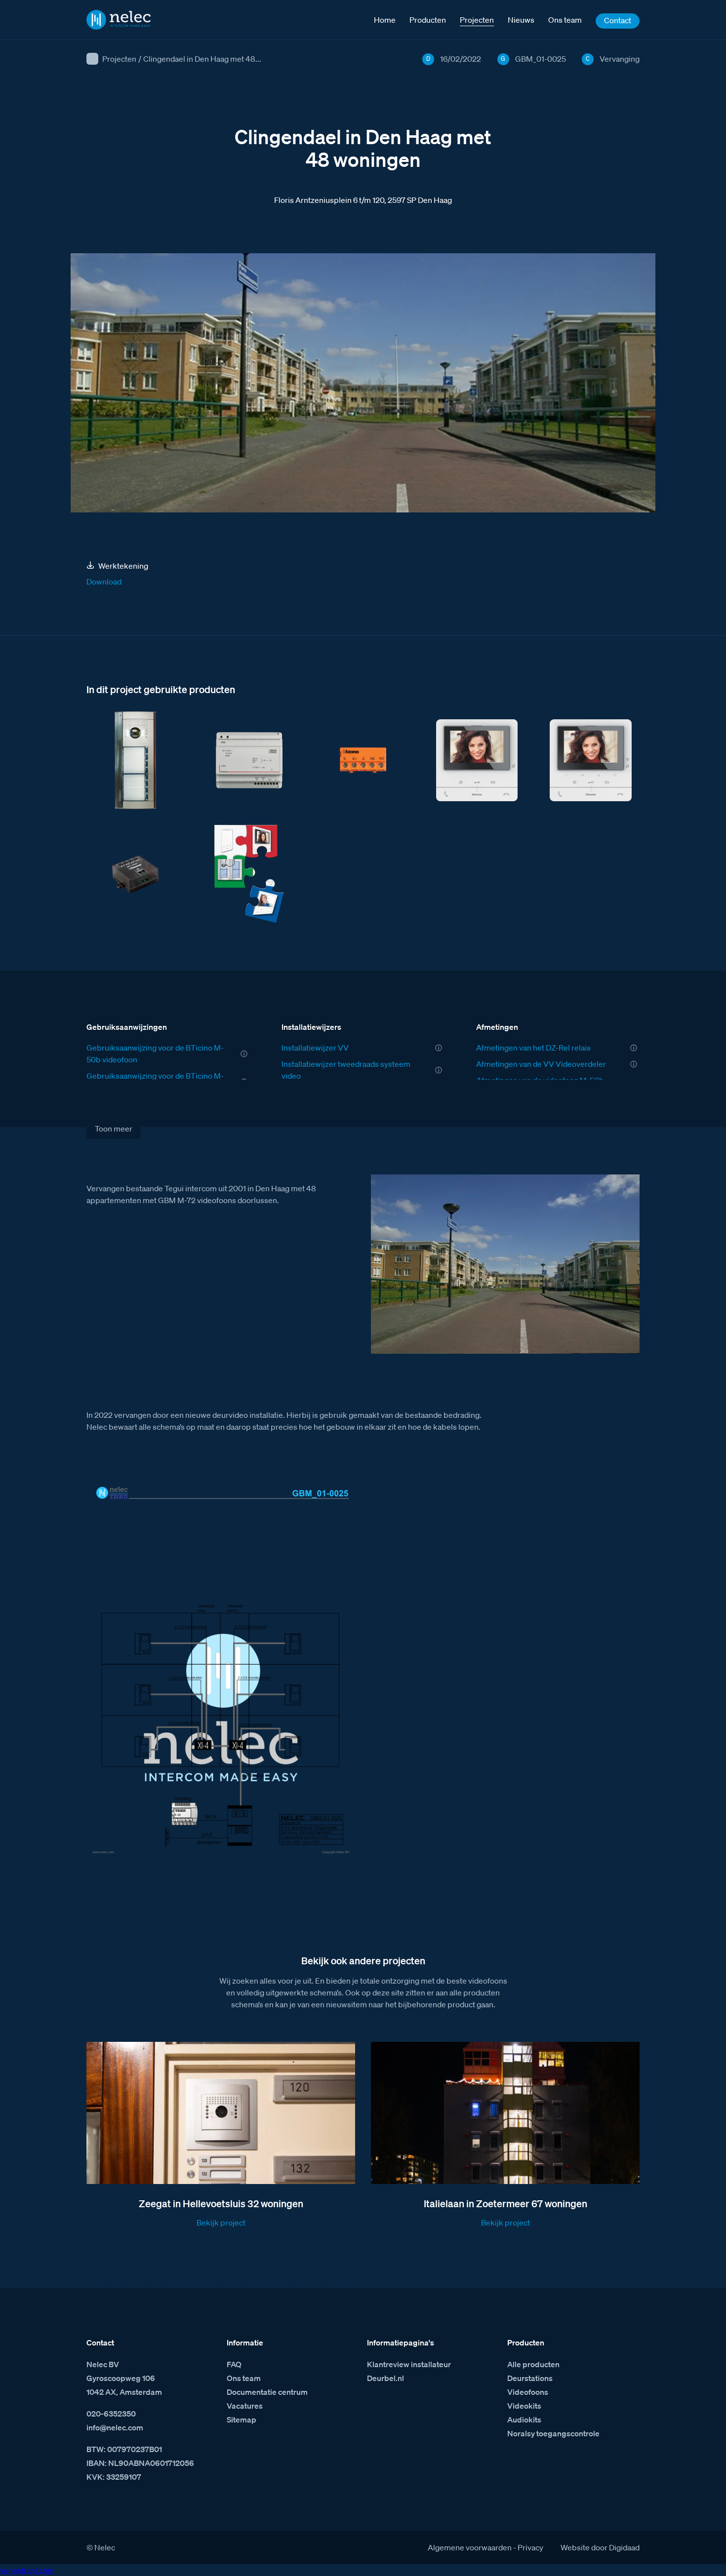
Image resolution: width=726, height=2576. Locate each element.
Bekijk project (221, 2223)
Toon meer (114, 1129)
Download (104, 582)
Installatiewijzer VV (315, 1048)
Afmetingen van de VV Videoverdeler (541, 1064)
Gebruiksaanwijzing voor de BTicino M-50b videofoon (155, 1054)
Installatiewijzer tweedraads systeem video (346, 1070)
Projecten (119, 59)
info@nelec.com (115, 2427)
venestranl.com (27, 2570)
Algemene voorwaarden (470, 2547)
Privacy (530, 2547)
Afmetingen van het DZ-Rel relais (533, 1048)
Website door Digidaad (600, 2547)
